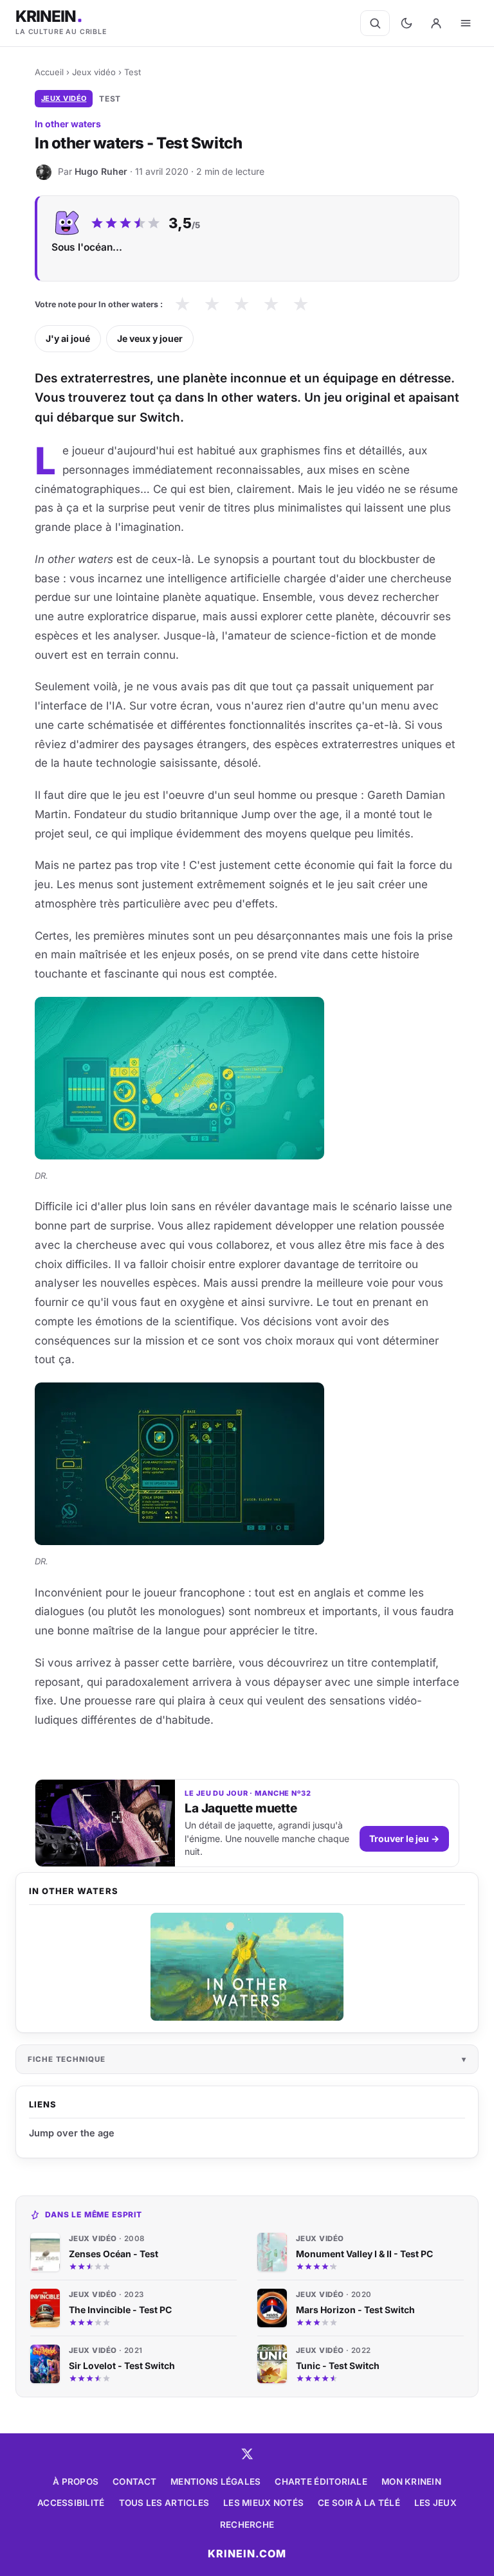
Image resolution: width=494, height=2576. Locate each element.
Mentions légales (215, 2482)
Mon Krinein (411, 2482)
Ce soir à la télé (359, 2503)
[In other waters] (247, 1967)
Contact (134, 2482)
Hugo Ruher (101, 171)
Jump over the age (72, 2133)
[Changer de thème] (407, 23)
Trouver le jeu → (404, 1838)
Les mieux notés (263, 2503)
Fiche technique (67, 2059)
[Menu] (466, 23)
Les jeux (435, 2503)
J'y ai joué (68, 338)
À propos (76, 2482)
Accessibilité (71, 2503)
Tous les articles (164, 2503)
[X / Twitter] (247, 2454)
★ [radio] (182, 304)
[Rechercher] (375, 23)
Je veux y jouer (150, 338)
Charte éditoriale (321, 2482)
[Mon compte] (436, 23)
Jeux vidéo (94, 72)
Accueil (49, 72)
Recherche (247, 2525)
